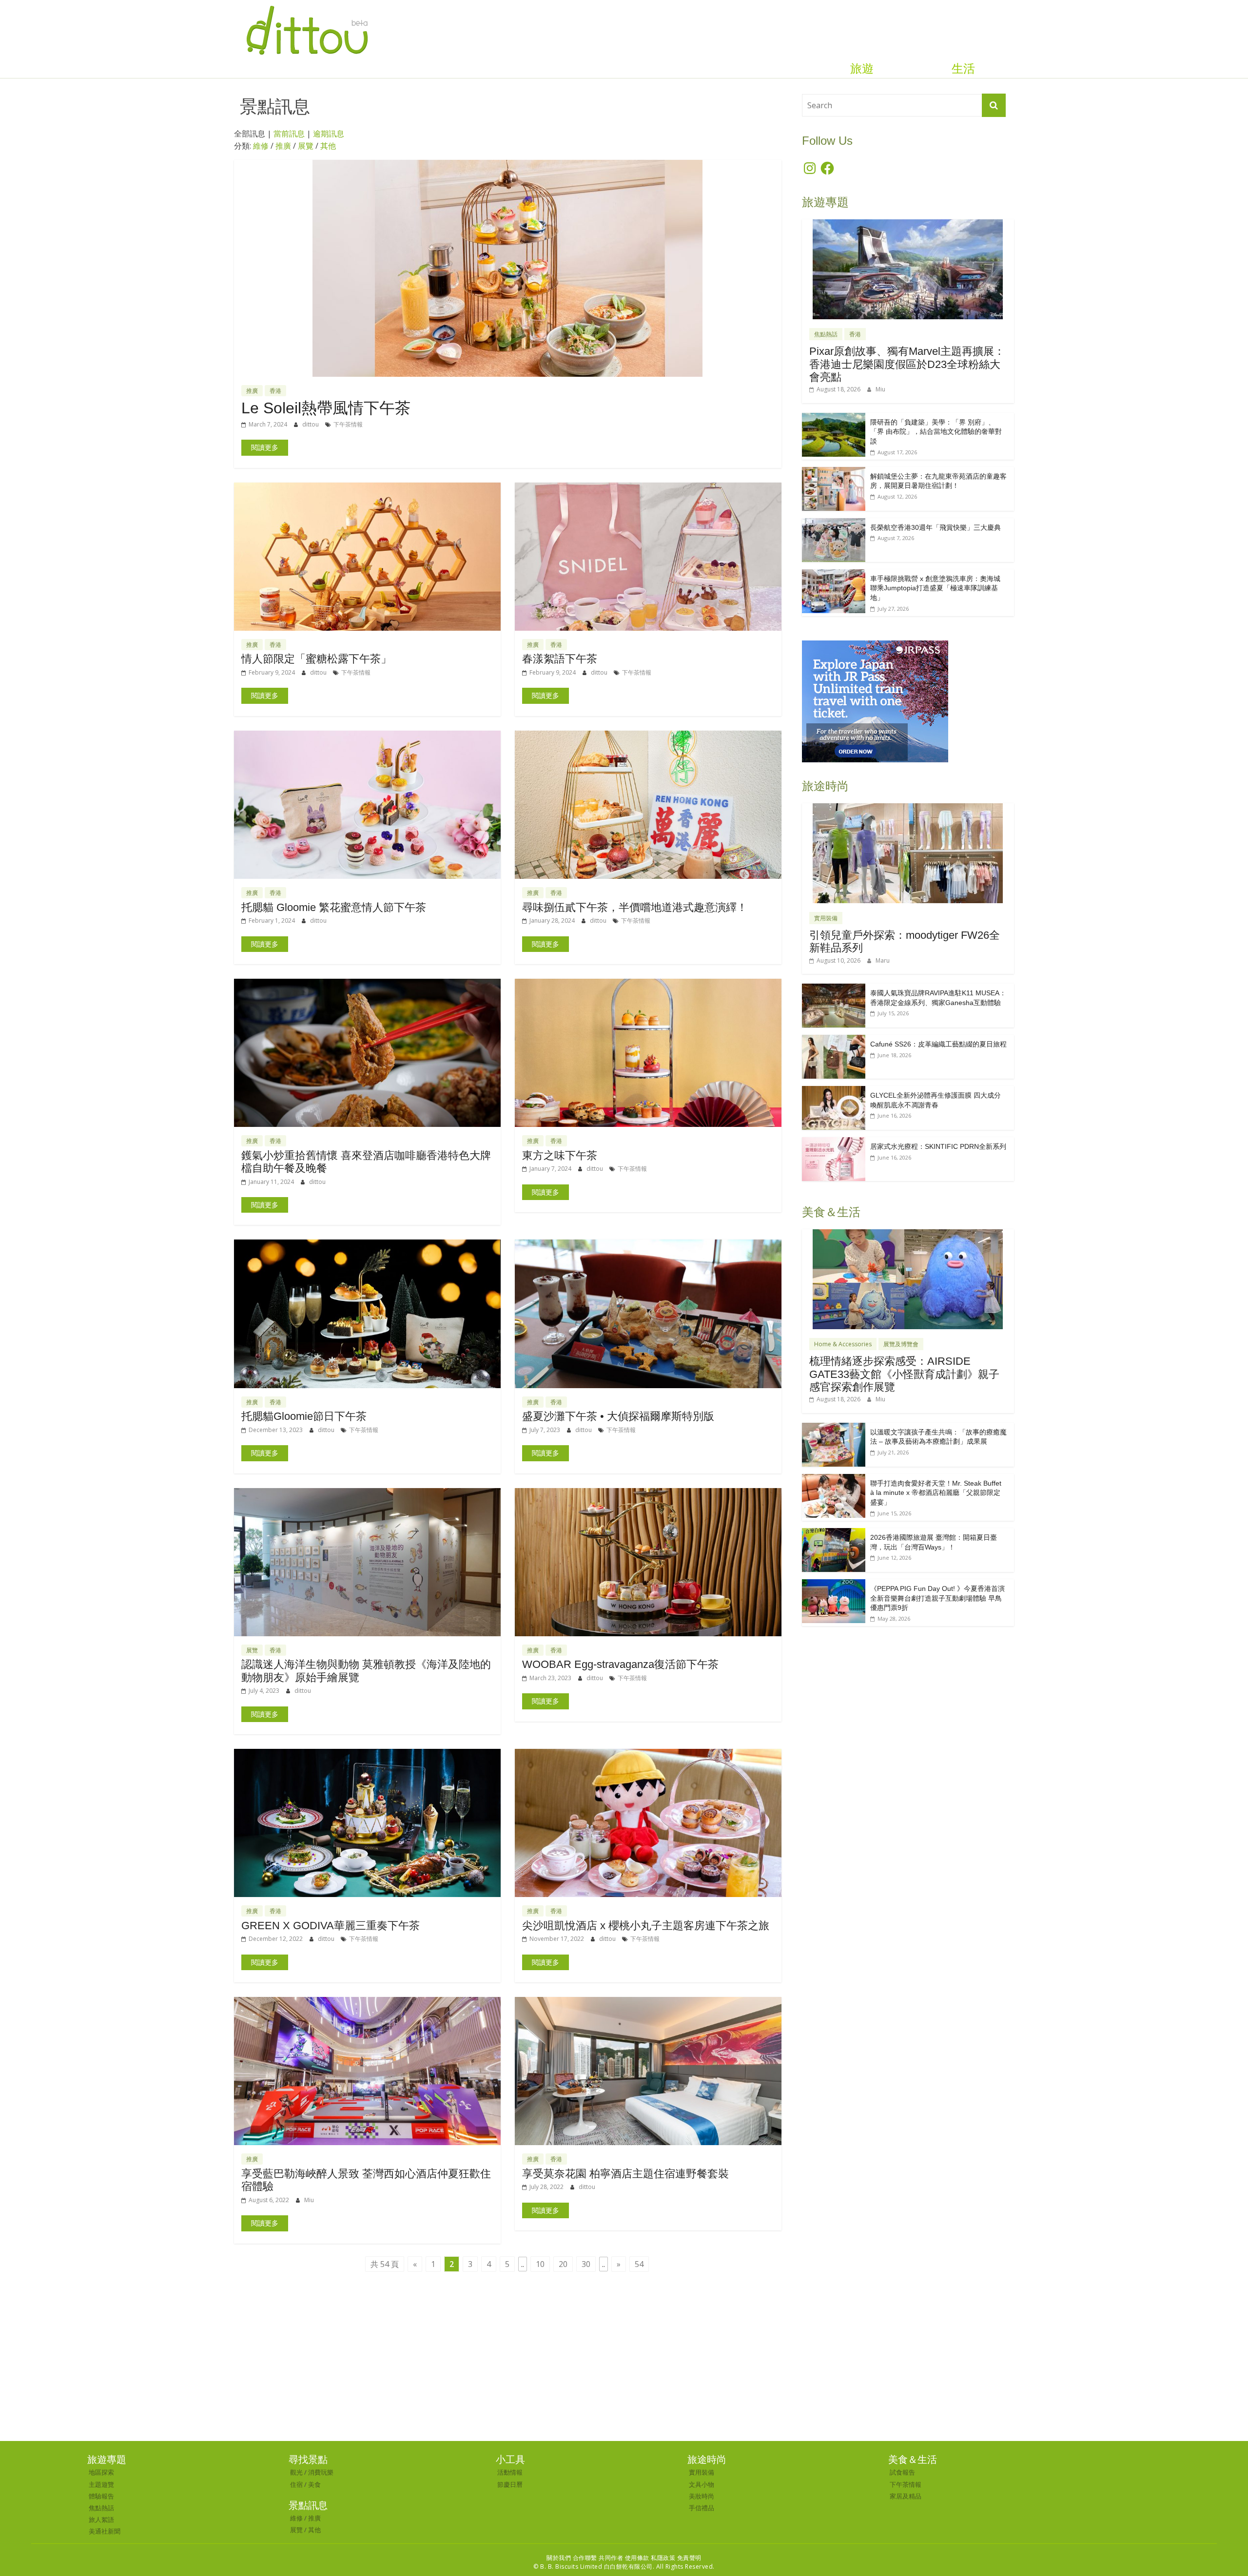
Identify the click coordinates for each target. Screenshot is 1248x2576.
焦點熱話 (826, 334)
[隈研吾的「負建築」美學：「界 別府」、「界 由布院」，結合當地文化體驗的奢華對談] (834, 418)
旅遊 (862, 69)
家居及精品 (906, 2496)
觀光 (296, 2472)
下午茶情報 (348, 424)
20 (563, 2264)
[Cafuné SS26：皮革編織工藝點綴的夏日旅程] (834, 1040)
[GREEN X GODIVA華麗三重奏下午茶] (367, 1755)
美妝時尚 (702, 2496)
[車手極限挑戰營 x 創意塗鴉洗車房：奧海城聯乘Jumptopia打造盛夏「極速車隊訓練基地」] (834, 574)
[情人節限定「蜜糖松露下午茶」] (367, 488)
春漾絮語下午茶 (560, 659)
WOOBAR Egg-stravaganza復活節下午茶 (620, 1664)
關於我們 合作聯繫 (572, 2558)
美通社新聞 (105, 2531)
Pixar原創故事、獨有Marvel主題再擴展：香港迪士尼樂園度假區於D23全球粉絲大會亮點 (907, 364)
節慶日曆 (510, 2484)
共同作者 (611, 2558)
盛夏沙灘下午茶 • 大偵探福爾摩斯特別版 (618, 1416)
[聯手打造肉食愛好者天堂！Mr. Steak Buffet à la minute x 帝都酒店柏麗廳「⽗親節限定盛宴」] (834, 1479)
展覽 (306, 146)
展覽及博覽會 (901, 1344)
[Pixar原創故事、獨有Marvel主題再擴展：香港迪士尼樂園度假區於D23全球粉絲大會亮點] (908, 224)
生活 (963, 69)
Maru (883, 960)
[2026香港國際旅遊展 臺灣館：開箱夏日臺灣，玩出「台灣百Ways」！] (834, 1533)
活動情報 (510, 2472)
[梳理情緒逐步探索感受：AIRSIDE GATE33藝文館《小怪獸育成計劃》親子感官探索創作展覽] (908, 1234)
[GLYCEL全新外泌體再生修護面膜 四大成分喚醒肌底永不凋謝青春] (834, 1091)
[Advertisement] (624, 2368)
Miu (309, 2200)
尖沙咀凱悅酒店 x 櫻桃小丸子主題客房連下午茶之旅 (646, 1926)
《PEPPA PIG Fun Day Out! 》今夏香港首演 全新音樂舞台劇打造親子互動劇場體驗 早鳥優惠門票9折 (937, 1598)
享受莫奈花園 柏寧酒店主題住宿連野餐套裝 (625, 2174)
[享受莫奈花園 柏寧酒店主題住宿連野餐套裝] (648, 2003)
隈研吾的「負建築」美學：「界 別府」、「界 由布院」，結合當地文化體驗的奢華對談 (936, 432)
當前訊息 (289, 134)
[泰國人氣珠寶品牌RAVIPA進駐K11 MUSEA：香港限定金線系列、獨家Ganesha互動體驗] (834, 989)
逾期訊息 (329, 134)
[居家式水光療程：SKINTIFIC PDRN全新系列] (834, 1142)
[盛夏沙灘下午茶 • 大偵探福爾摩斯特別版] (648, 1245)
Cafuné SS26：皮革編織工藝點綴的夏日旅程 (938, 1044)
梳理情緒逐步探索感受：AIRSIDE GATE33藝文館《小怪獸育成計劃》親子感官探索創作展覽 (904, 1374)
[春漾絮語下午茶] (648, 488)
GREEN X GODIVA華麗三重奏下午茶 (331, 1926)
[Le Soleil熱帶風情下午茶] (507, 166)
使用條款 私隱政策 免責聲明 (663, 2558)
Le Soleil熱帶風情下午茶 (326, 408)
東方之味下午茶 (560, 1155)
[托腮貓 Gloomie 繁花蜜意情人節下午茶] (367, 736)
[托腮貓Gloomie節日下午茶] (367, 1245)
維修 (261, 146)
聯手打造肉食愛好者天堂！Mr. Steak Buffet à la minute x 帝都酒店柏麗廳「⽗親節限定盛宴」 (936, 1493)
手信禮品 (702, 2508)
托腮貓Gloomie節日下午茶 (304, 1416)
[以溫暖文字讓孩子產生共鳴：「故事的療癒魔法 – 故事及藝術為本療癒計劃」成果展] (834, 1428)
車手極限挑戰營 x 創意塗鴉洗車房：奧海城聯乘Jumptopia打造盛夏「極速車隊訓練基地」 (935, 588)
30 (586, 2264)
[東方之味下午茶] (648, 985)
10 (540, 2264)
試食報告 (902, 2472)
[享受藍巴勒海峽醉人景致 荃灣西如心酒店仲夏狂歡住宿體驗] (367, 2003)
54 (639, 2264)
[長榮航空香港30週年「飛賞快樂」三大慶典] (834, 523)
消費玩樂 (321, 2472)
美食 (314, 2484)
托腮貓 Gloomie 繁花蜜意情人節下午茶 (334, 907)
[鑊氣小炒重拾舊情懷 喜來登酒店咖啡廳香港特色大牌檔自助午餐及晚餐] (367, 985)
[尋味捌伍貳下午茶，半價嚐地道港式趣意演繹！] (648, 736)
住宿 (296, 2484)
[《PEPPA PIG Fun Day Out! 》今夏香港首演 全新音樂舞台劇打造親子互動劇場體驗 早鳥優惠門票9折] (834, 1584)
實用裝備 (826, 918)
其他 (328, 146)
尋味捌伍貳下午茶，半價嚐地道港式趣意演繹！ (635, 907)
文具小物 (702, 2484)
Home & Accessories (843, 1344)
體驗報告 (101, 2496)
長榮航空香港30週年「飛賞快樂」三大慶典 (936, 527)
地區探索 (101, 2472)
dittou (311, 424)
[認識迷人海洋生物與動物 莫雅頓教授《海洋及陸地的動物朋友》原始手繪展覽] (367, 1494)
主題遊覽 (101, 2484)
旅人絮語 (101, 2519)
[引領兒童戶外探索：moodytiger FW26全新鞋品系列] (908, 808)
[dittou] (307, 6)
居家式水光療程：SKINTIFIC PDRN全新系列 (938, 1146)
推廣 (283, 146)
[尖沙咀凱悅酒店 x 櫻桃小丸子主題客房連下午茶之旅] (648, 1755)
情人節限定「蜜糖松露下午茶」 (316, 659)
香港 (275, 391)
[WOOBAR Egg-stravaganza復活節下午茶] (648, 1494)
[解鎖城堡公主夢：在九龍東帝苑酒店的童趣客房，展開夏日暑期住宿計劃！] (834, 472)
